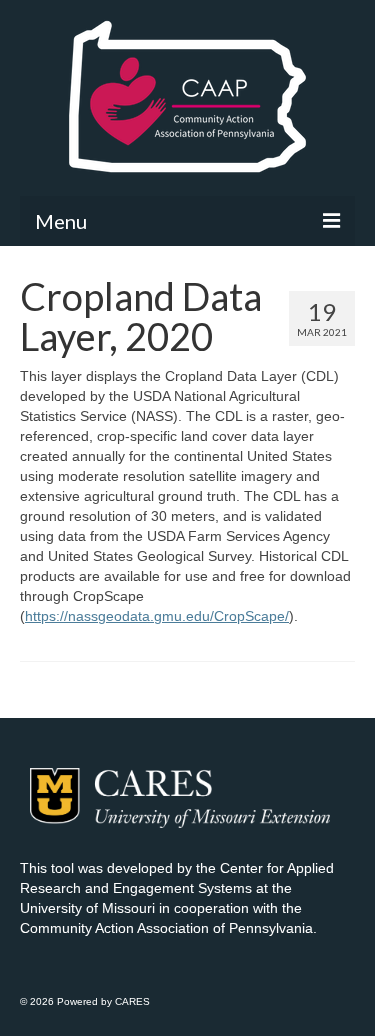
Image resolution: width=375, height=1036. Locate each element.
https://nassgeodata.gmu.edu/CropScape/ (157, 616)
